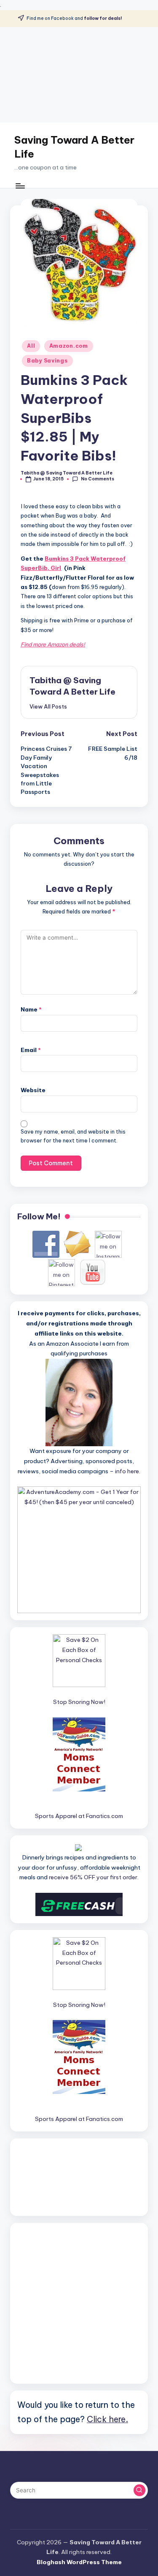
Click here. (107, 2419)
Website (33, 1090)
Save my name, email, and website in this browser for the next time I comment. (73, 1136)
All (31, 346)
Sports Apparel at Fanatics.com (79, 1816)
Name (31, 1009)
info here (127, 1471)
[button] (48, 706)
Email (31, 1050)
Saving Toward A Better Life (74, 147)
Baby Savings (47, 361)
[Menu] (20, 186)
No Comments (97, 479)
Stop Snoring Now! (79, 1702)
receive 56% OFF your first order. (94, 1877)
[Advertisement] (79, 75)
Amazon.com (69, 346)
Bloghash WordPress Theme (79, 2562)
